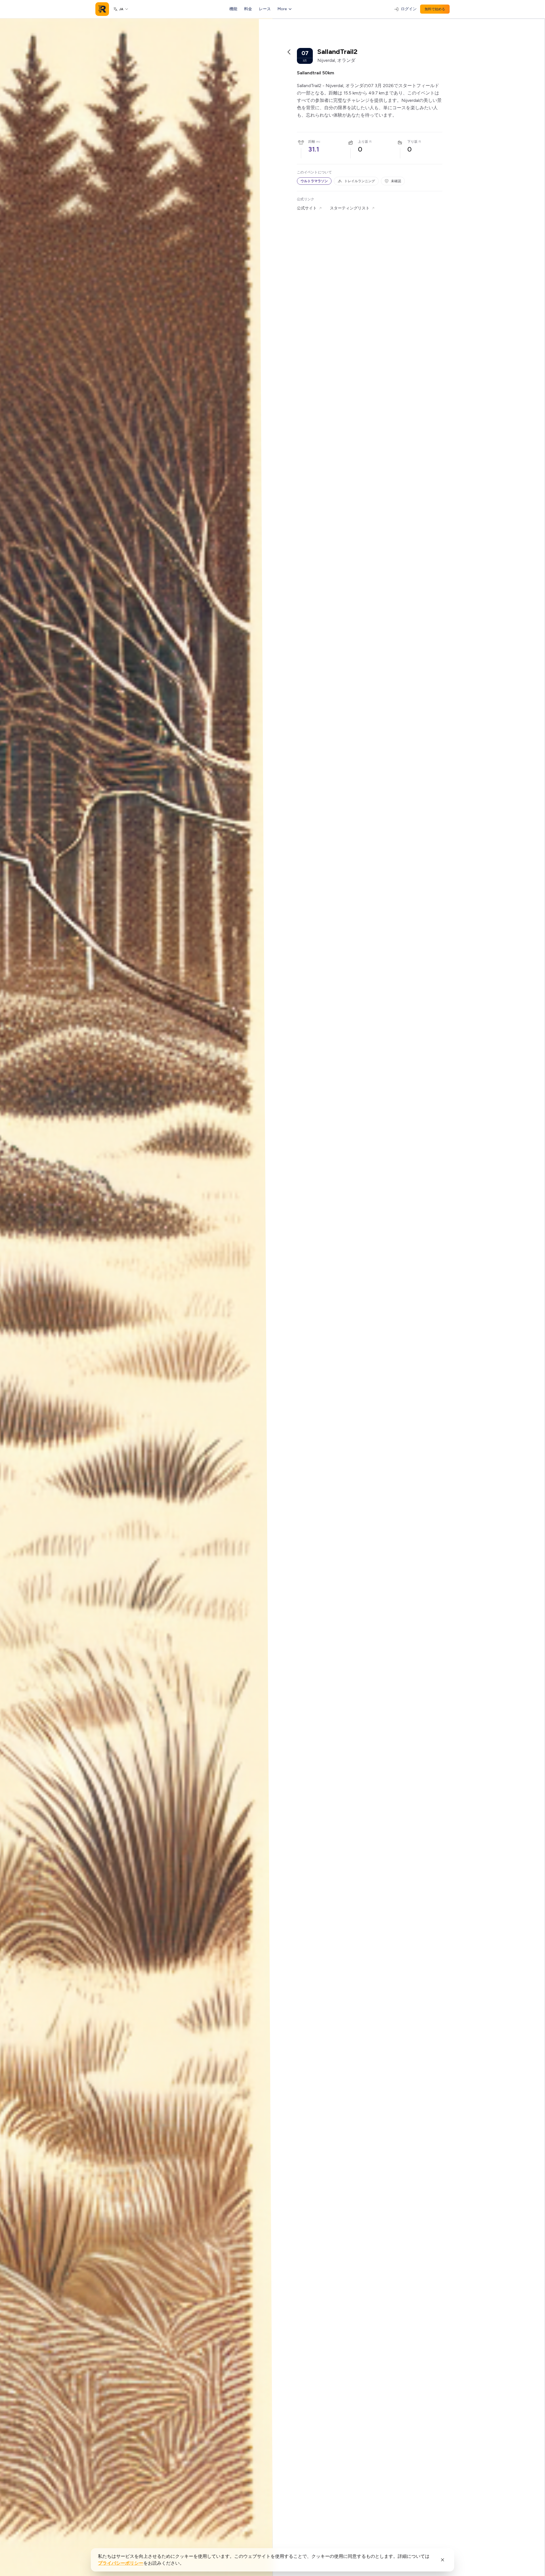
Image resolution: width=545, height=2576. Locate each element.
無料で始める (435, 9)
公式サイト (307, 208)
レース (265, 9)
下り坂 (412, 142)
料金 (248, 9)
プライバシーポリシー (121, 2563)
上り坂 (363, 142)
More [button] (282, 9)
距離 (312, 142)
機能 (233, 9)
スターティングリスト (350, 208)
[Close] (443, 2560)
